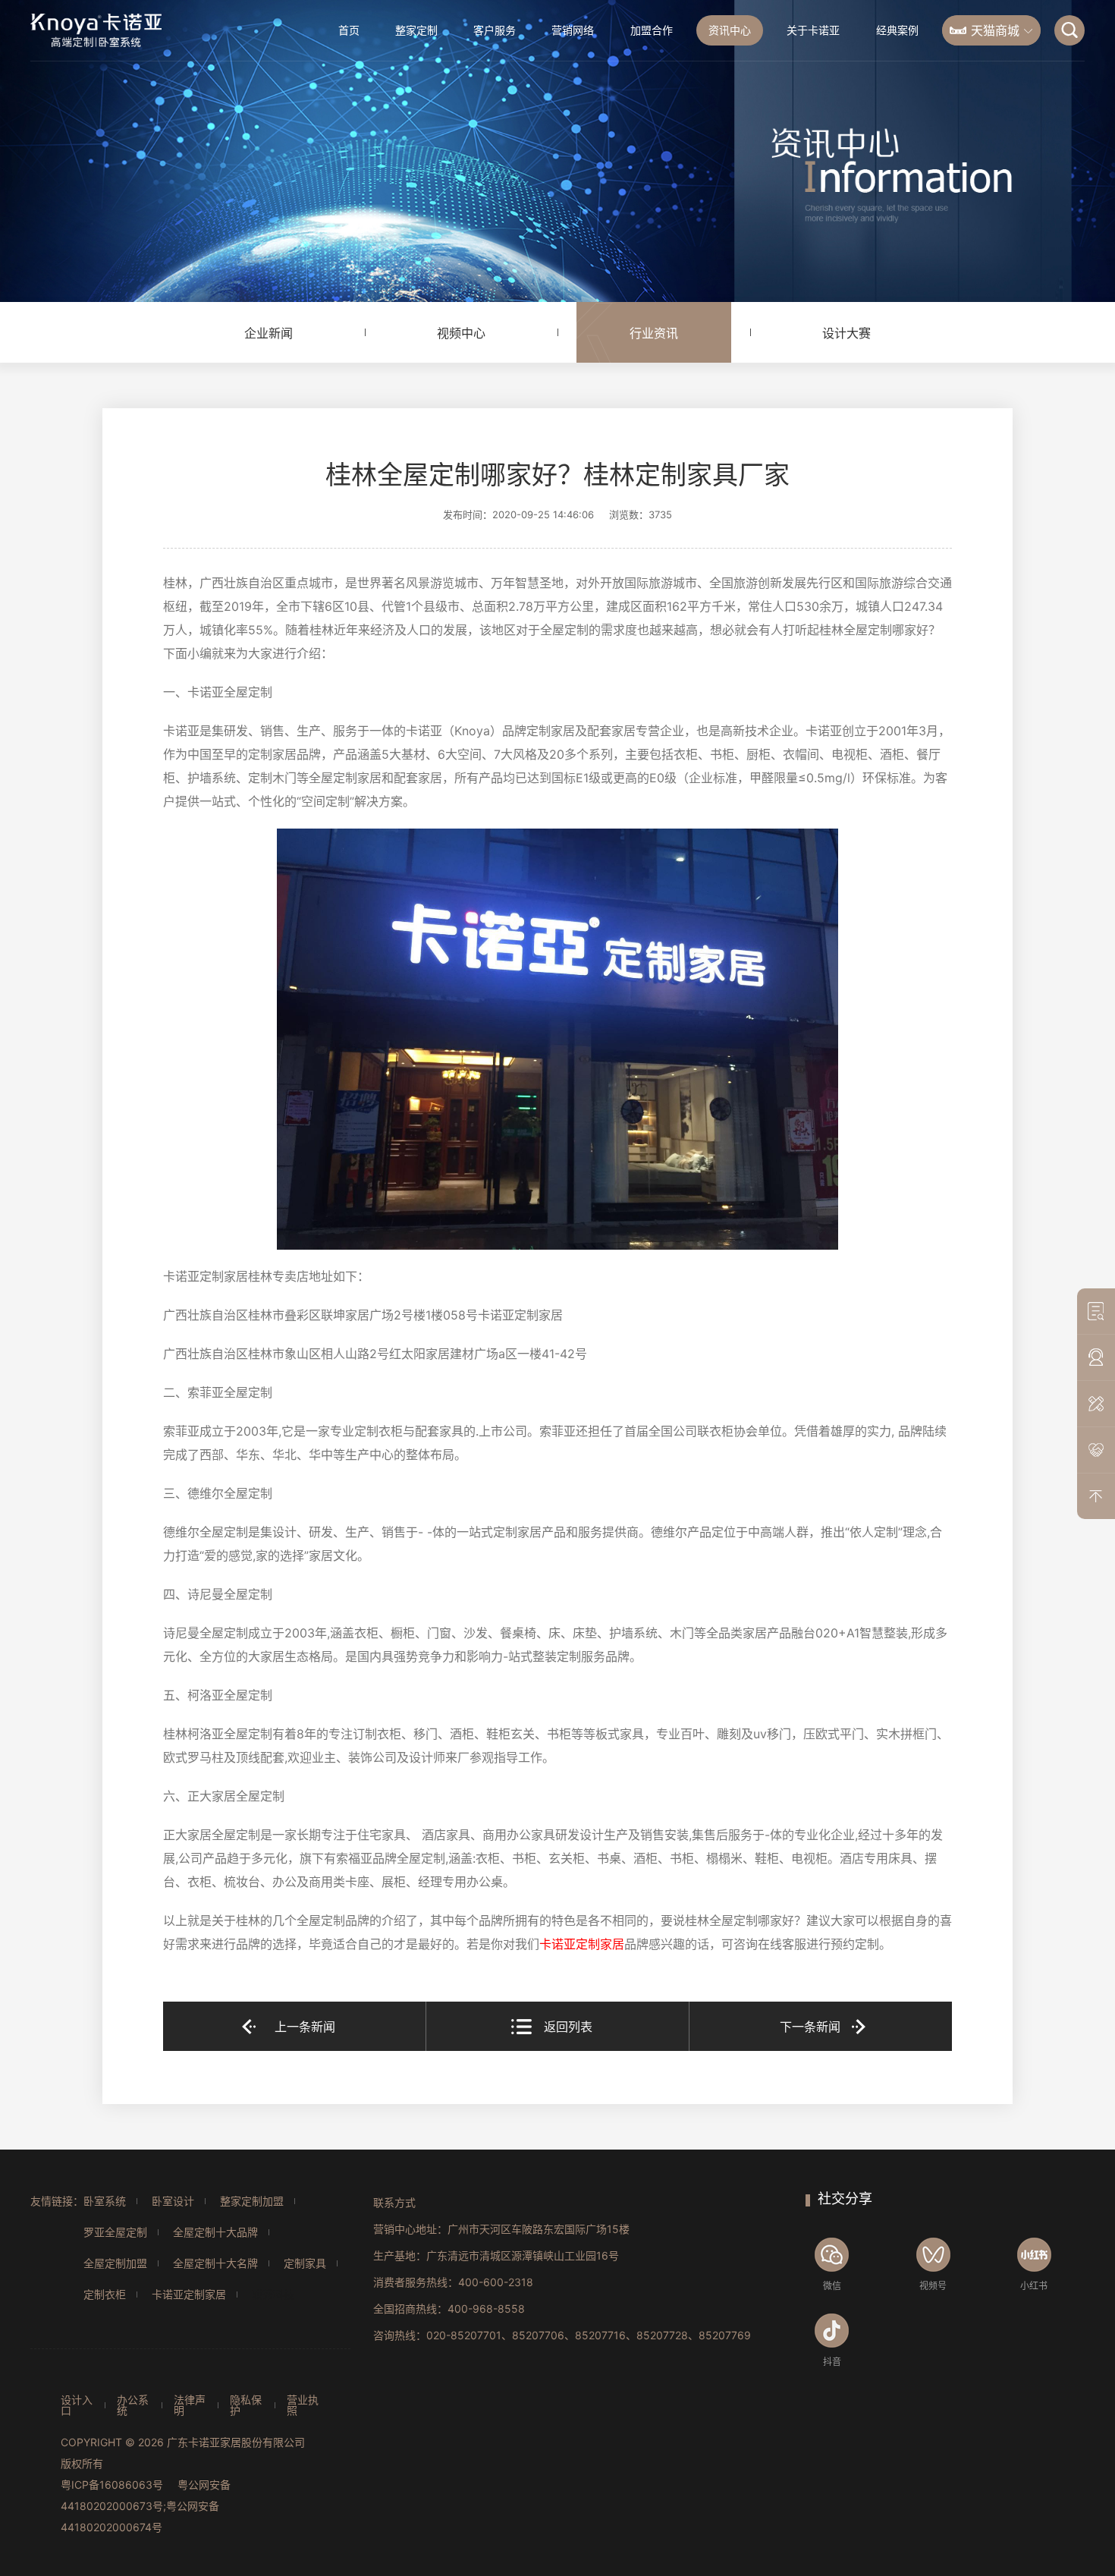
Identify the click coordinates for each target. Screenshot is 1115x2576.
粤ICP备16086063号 (112, 2485)
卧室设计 (173, 2201)
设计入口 (77, 2405)
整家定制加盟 (252, 2201)
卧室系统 (105, 2201)
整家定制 (416, 30)
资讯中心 (730, 30)
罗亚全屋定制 (115, 2232)
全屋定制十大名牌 (215, 2263)
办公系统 (133, 2405)
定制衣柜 (105, 2294)
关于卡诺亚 (813, 30)
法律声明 (190, 2405)
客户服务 (495, 30)
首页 (349, 30)
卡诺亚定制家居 (189, 2294)
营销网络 (573, 30)
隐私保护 (246, 2405)
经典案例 (897, 30)
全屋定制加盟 (115, 2263)
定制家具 (305, 2263)
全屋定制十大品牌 (215, 2232)
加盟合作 (652, 30)
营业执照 (303, 2405)
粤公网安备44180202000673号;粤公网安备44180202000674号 (146, 2506)
